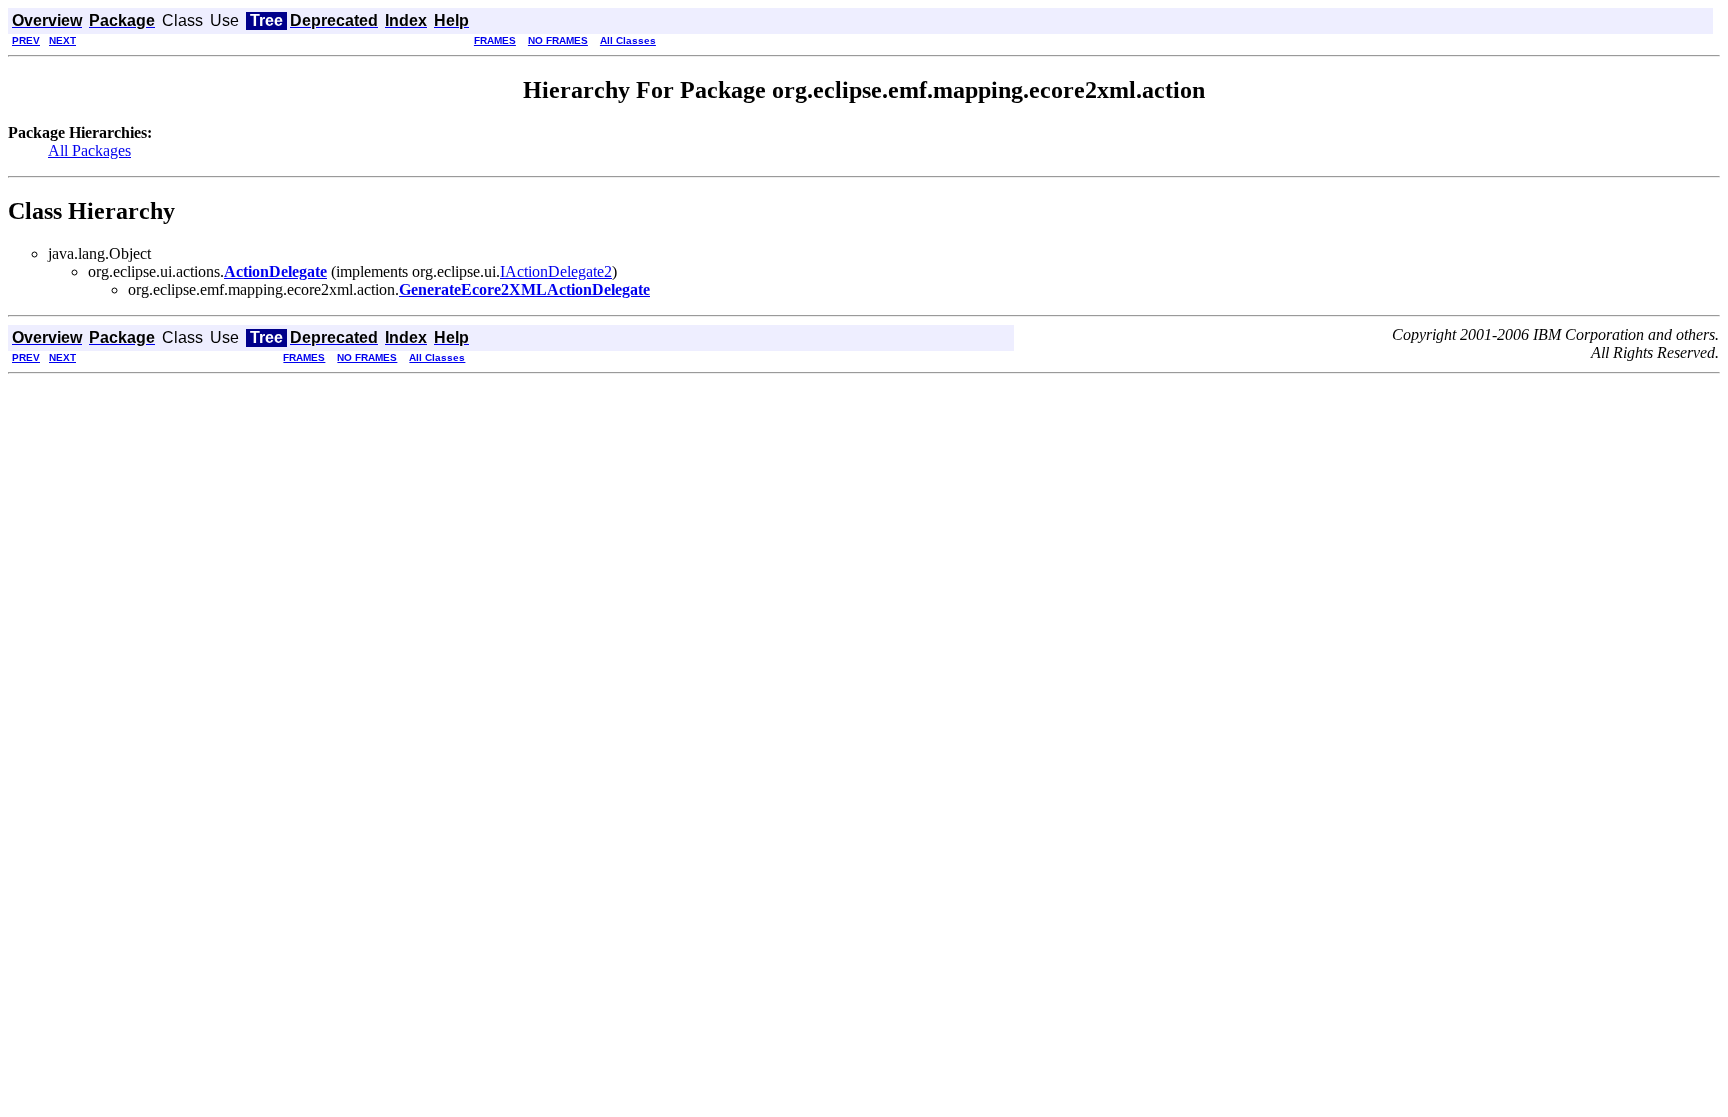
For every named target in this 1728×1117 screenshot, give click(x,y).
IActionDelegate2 (556, 271)
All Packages (89, 150)
